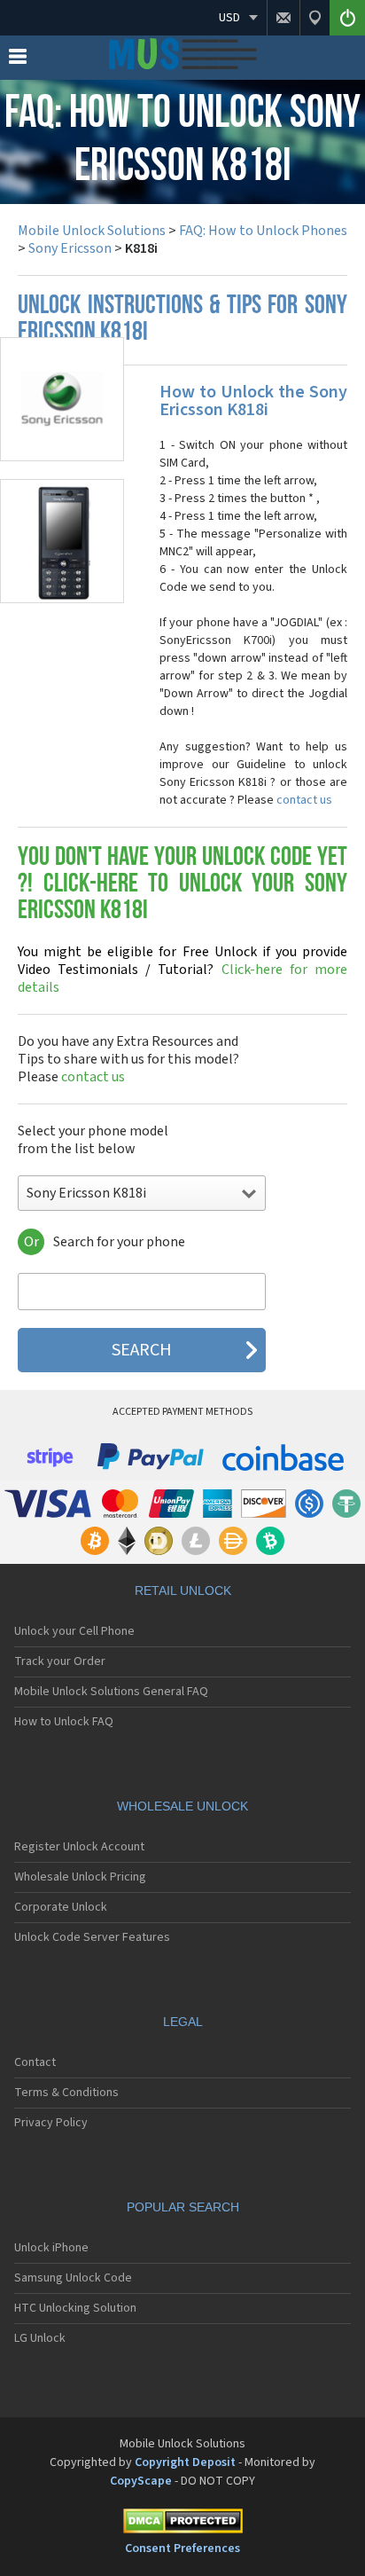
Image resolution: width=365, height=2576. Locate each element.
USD (229, 18)
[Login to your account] (347, 18)
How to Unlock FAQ (64, 1722)
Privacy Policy (51, 2123)
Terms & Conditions (66, 2093)
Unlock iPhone (51, 2248)
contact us (304, 800)
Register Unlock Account (79, 1847)
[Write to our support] (283, 18)
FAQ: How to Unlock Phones (263, 231)
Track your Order (60, 1661)
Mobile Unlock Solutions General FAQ (111, 1692)
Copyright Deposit (185, 2462)
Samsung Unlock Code (73, 2278)
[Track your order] (315, 18)
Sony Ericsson (70, 248)
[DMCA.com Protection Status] (182, 2524)
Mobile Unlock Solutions (92, 231)
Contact (35, 2062)
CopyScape (141, 2481)
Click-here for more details (182, 970)
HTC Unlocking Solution (75, 2308)
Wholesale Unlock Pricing (80, 1877)
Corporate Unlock (61, 1907)
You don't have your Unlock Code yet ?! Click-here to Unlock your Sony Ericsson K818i (182, 885)
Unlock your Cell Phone (74, 1631)
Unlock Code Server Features (92, 1937)
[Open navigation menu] (18, 60)
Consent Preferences (182, 2549)
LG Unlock (40, 2338)
